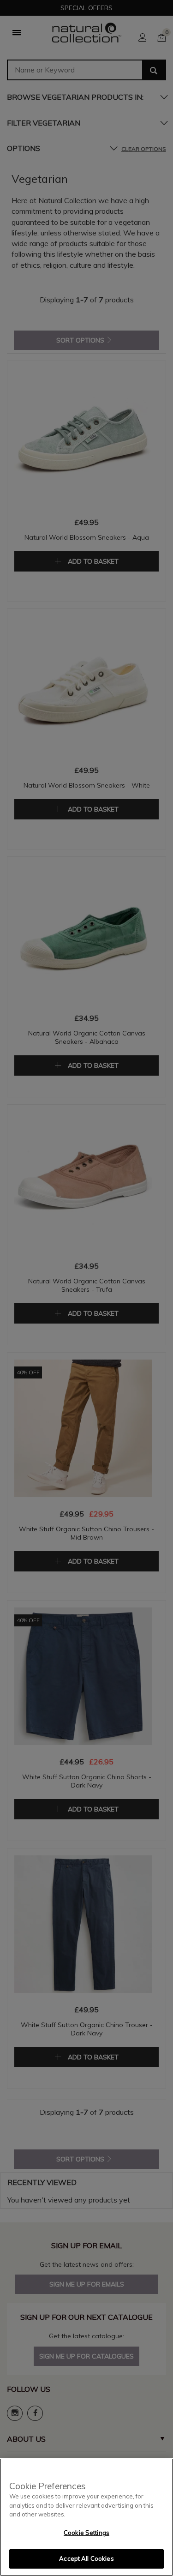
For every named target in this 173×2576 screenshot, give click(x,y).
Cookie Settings (86, 2533)
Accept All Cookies (86, 2558)
